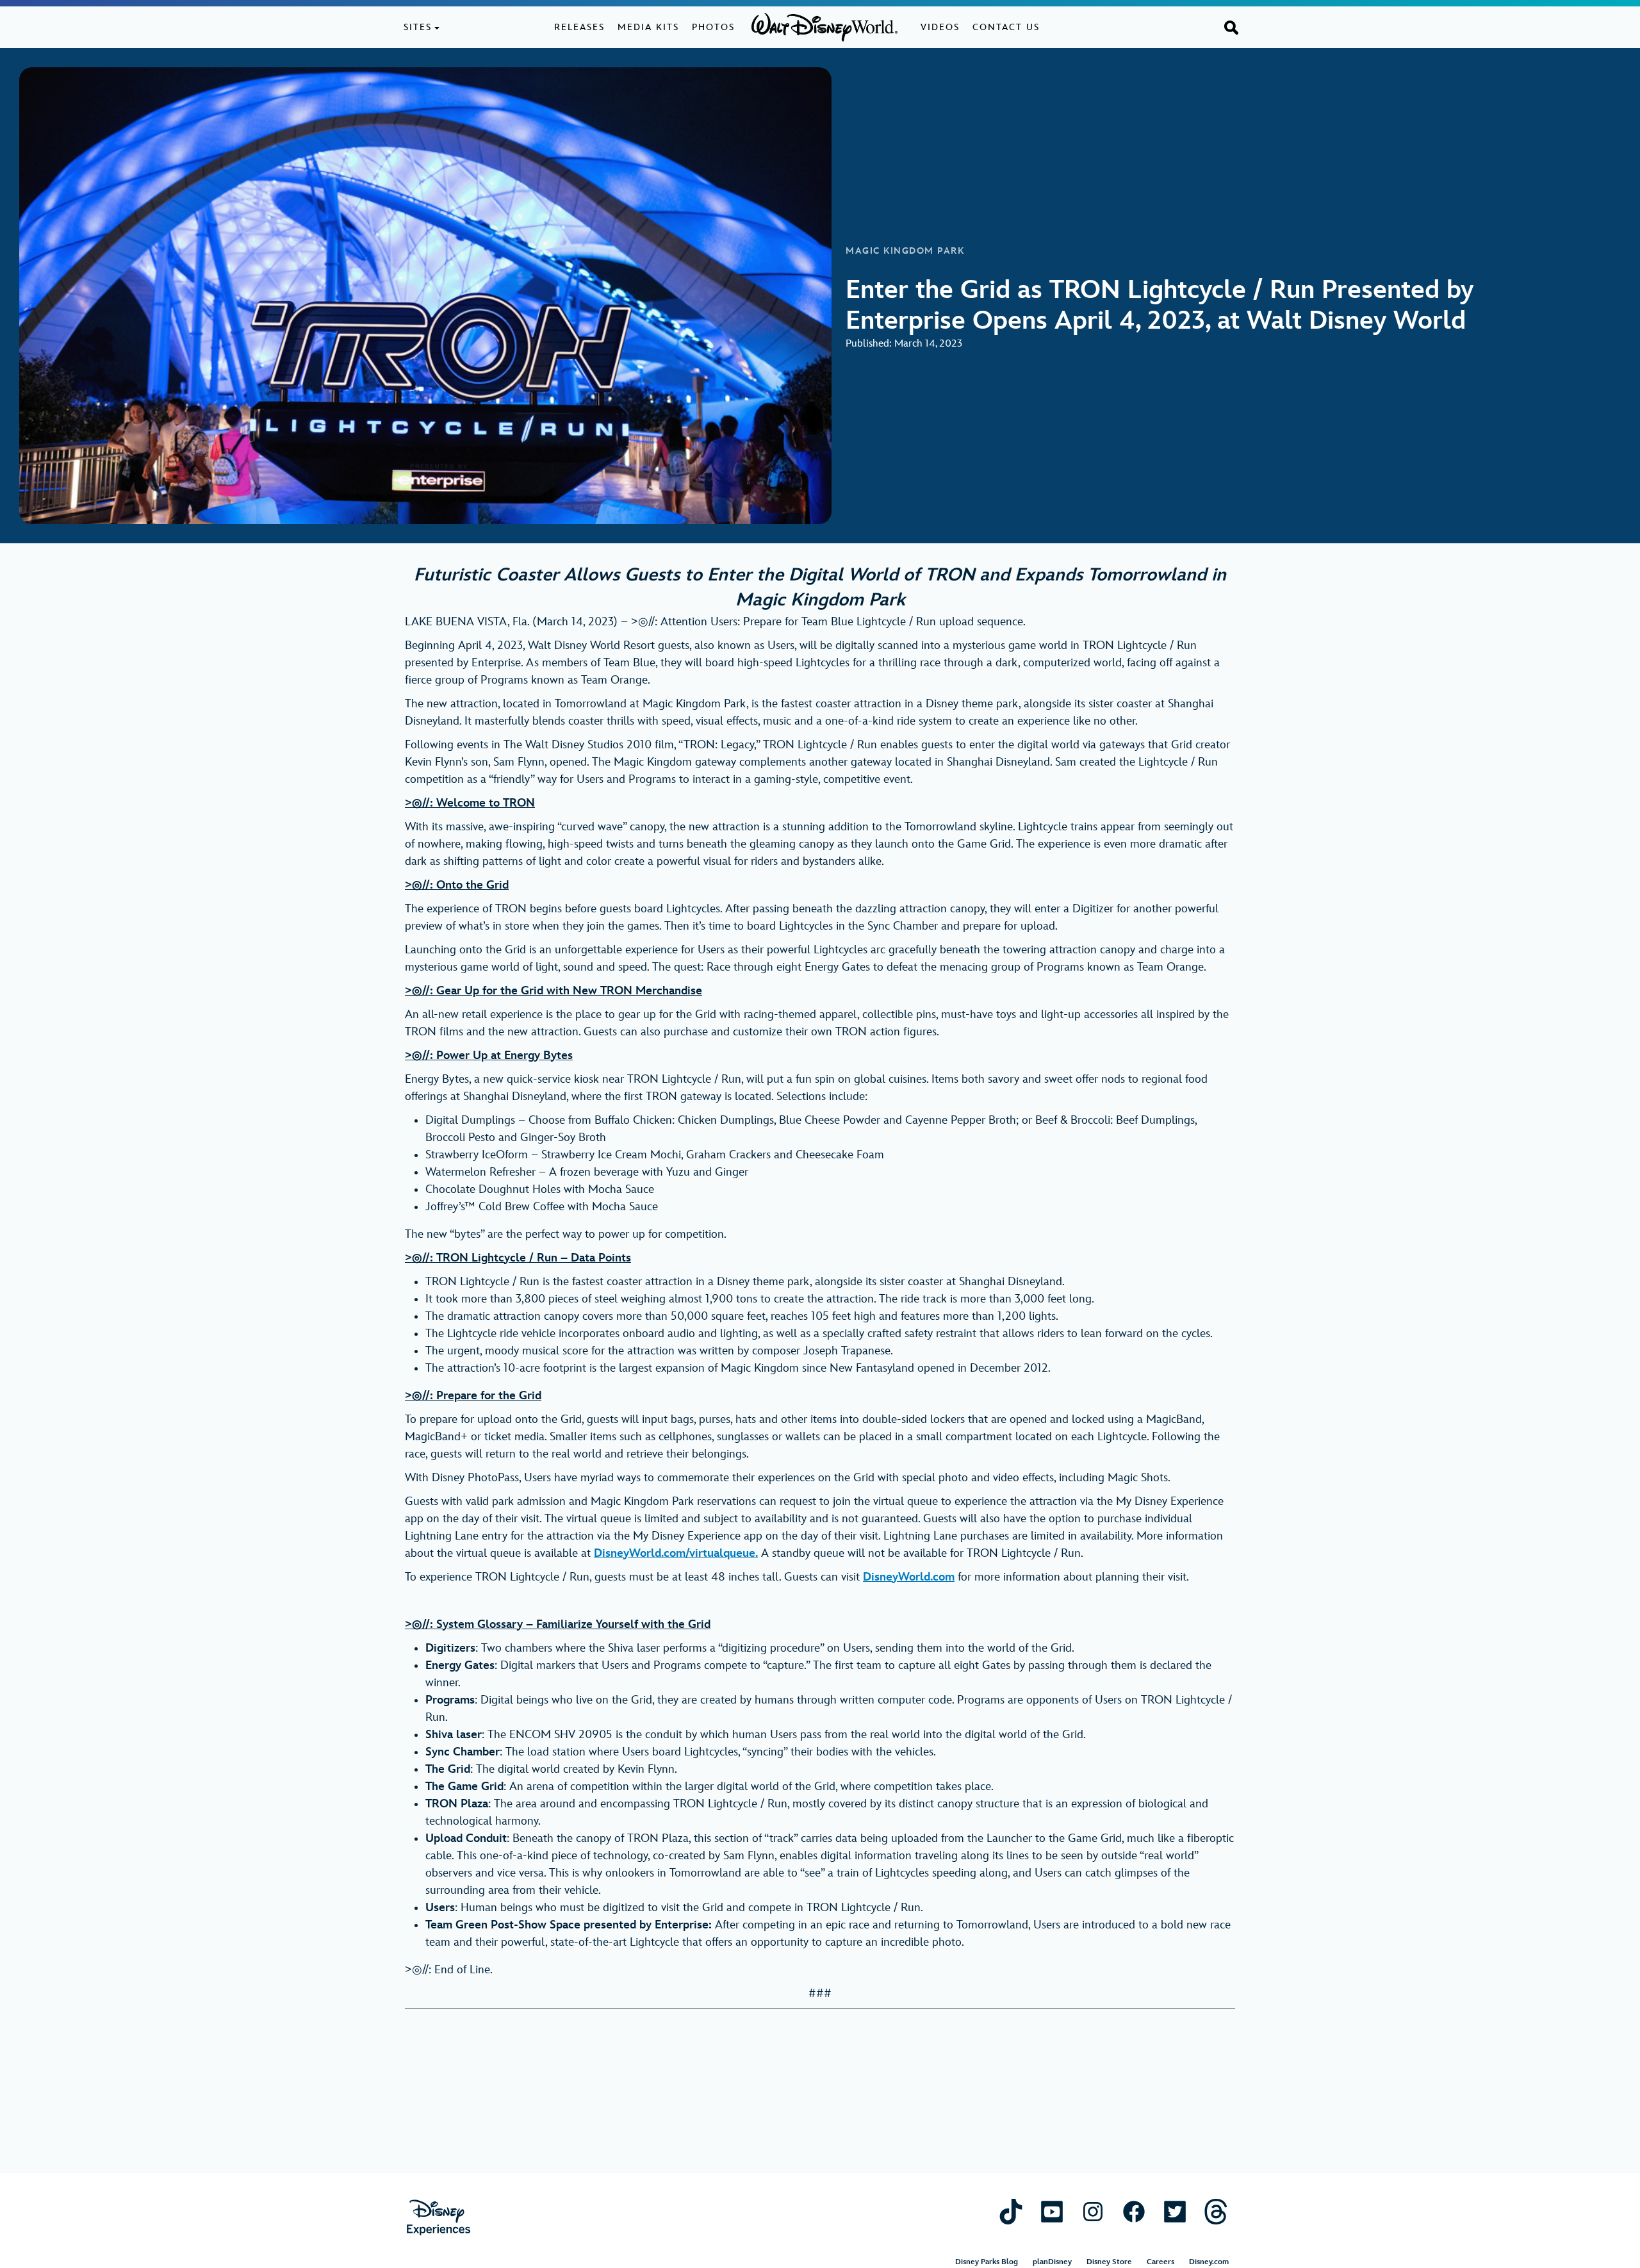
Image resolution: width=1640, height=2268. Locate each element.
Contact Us (1006, 27)
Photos (713, 27)
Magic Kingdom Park (905, 251)
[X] (1175, 2211)
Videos (940, 27)
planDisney (1052, 2262)
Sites (418, 27)
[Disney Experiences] (439, 2218)
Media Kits (648, 27)
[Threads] (1216, 2211)
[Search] (1231, 27)
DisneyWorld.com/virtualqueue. (676, 1553)
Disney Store (1109, 2262)
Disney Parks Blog (987, 2262)
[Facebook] (1134, 2211)
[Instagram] (1093, 2211)
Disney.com (1209, 2262)
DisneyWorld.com (909, 1577)
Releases (579, 27)
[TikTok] (1011, 2211)
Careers (1160, 2262)
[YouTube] (1052, 2211)
